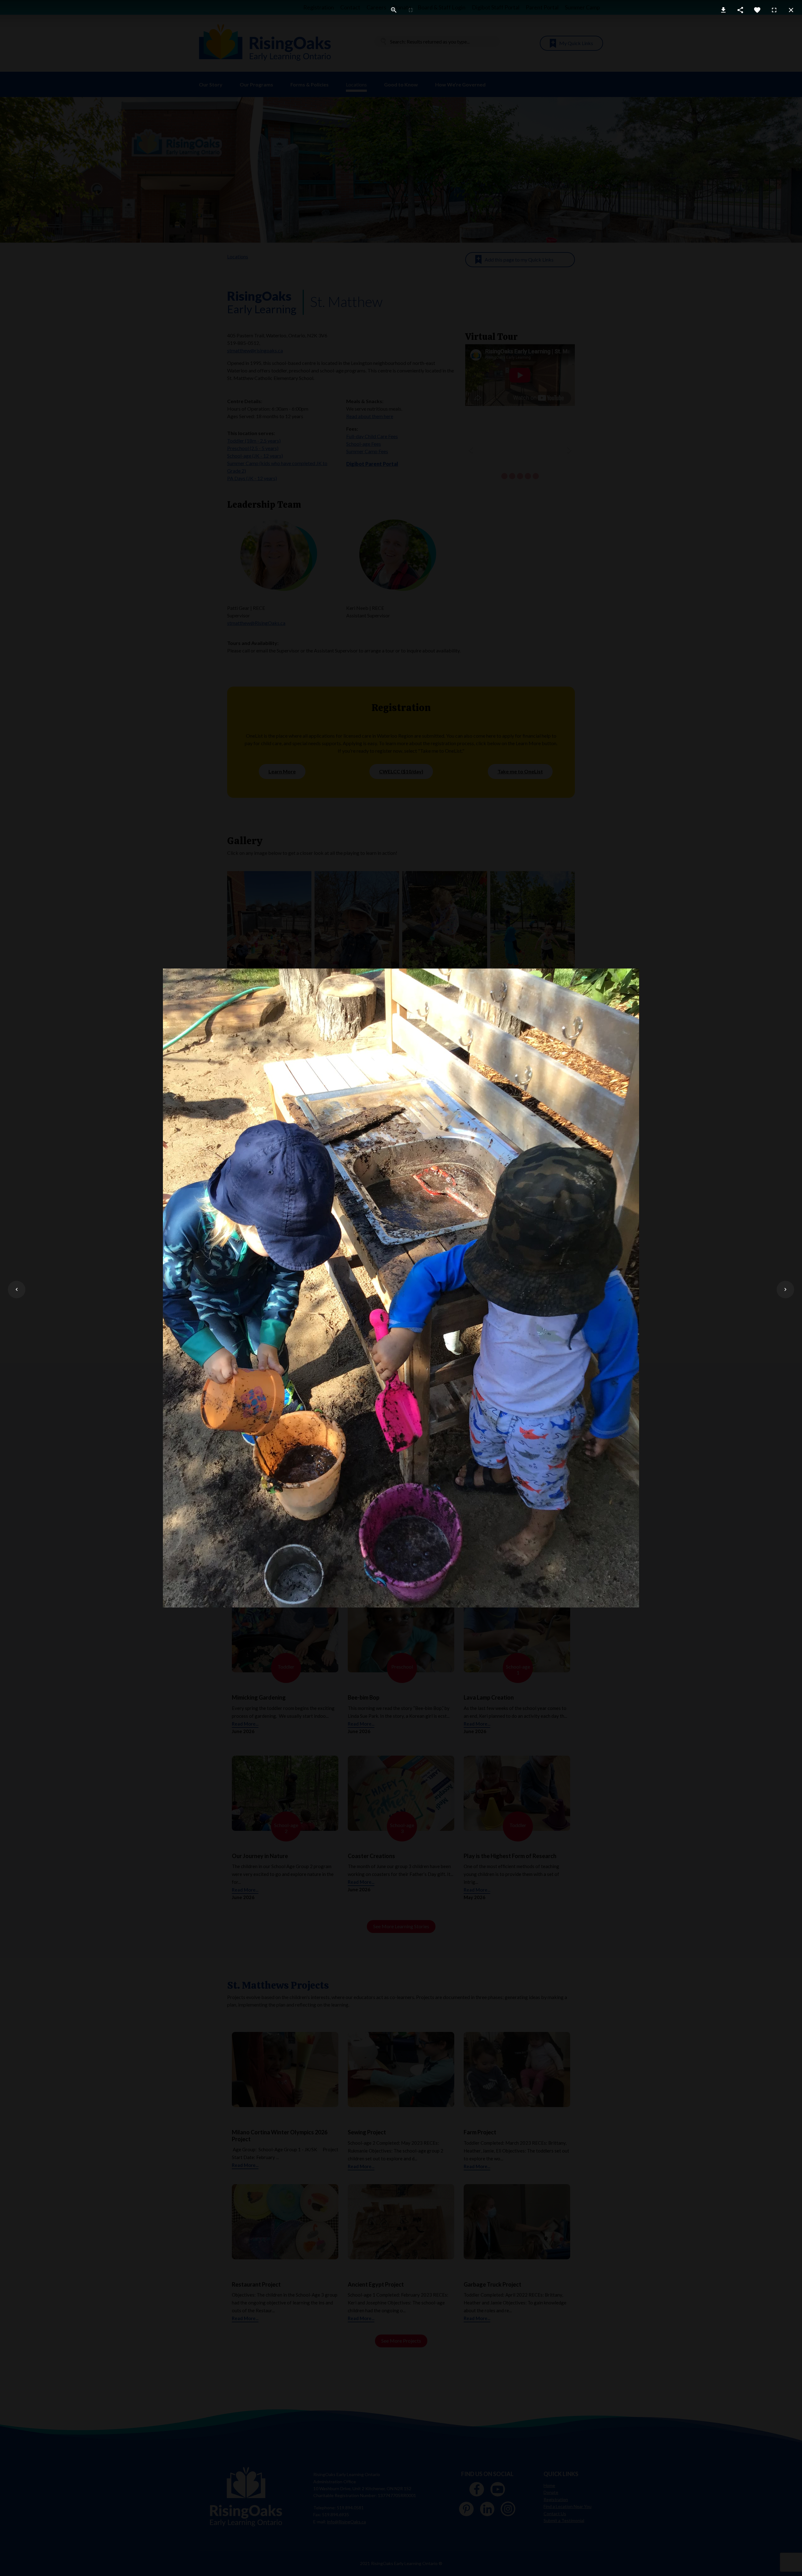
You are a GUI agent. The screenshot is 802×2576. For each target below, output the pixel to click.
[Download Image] (723, 10)
